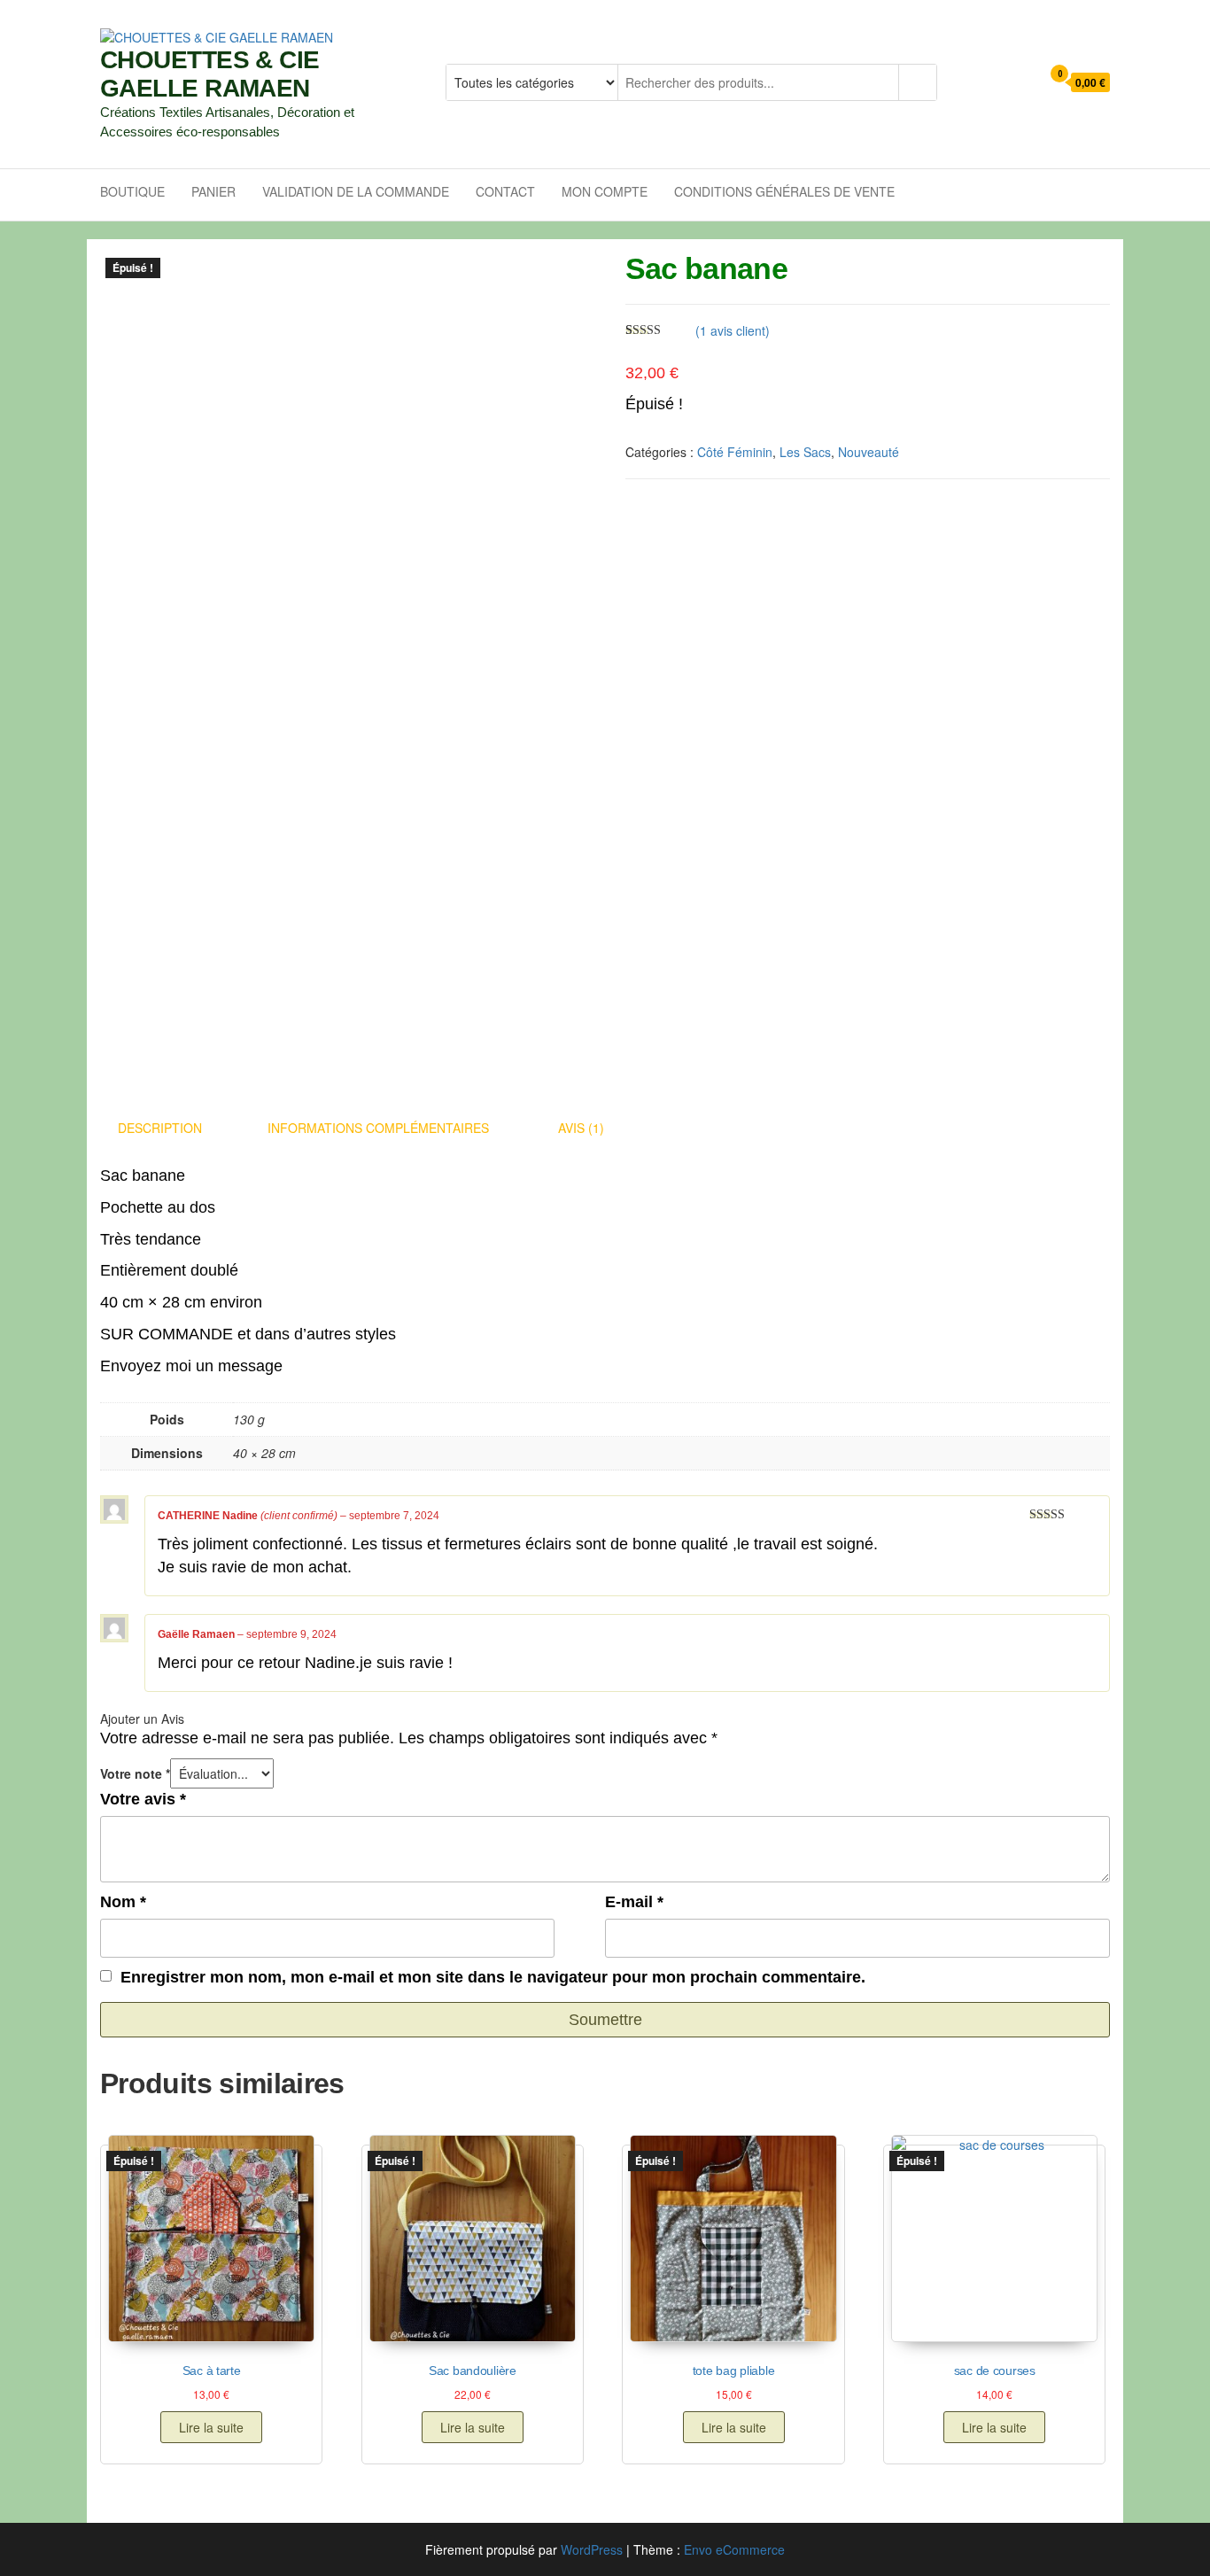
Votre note (135, 1773)
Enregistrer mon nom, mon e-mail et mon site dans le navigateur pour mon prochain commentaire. (493, 1977)
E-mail (634, 1902)
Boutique (132, 191)
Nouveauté (869, 452)
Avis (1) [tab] (581, 1128)
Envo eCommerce (734, 2549)
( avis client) (733, 330)
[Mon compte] (1023, 83)
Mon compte (605, 191)
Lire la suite (211, 2427)
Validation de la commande (356, 191)
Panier (213, 191)
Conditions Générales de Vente (784, 191)
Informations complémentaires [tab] (378, 1128)
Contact (505, 191)
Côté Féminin (735, 452)
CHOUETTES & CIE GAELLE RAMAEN (210, 74)
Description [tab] (160, 1128)
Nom (123, 1902)
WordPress (592, 2549)
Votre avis (143, 1799)
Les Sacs (805, 452)
